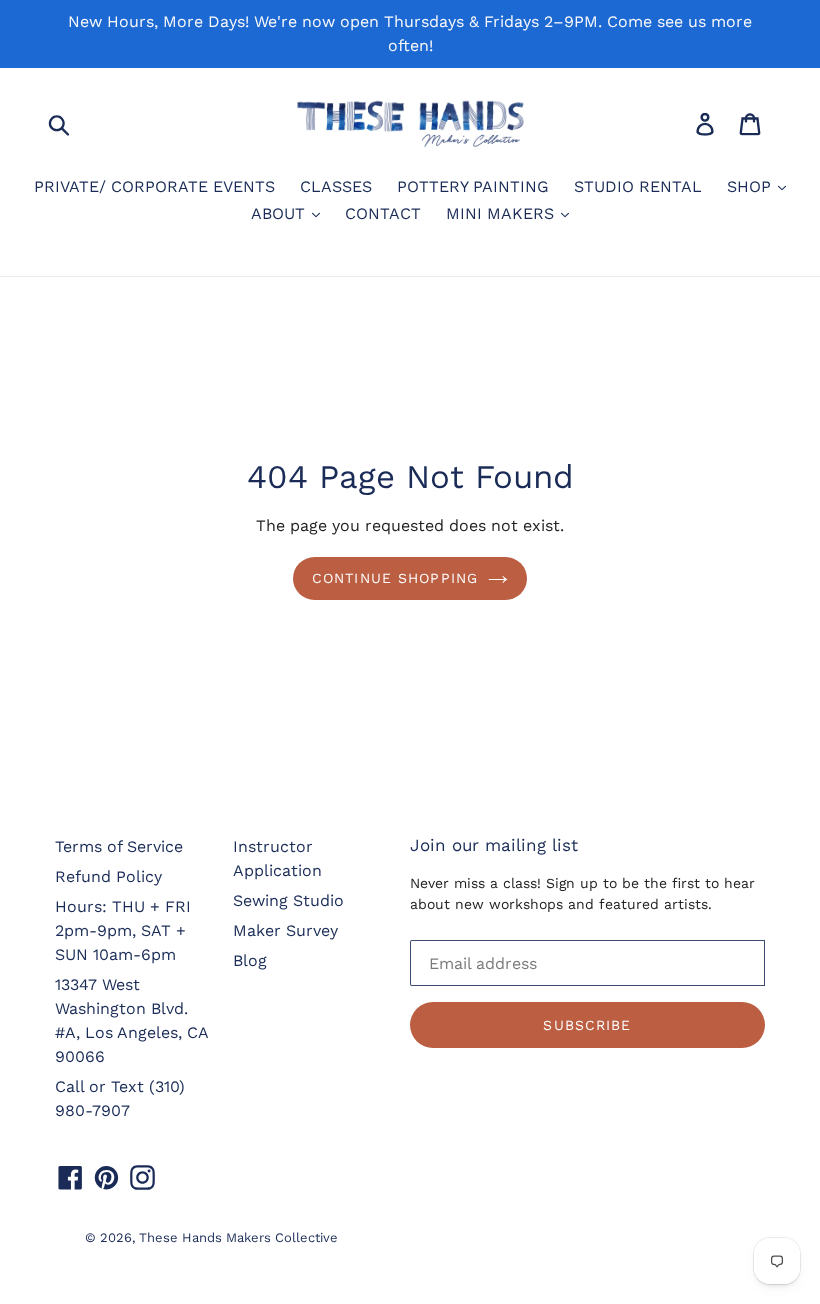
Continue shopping (395, 578)
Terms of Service (119, 846)
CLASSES (336, 186)
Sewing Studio (288, 900)
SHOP (751, 186)
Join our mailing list (494, 845)
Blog (250, 960)
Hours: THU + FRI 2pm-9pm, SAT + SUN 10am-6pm (123, 930)
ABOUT (280, 213)
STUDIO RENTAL (638, 186)
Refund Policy (108, 876)
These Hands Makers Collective (238, 1237)
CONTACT (383, 213)
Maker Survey (285, 930)
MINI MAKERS (502, 213)
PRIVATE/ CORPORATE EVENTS (154, 186)
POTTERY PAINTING (473, 186)
